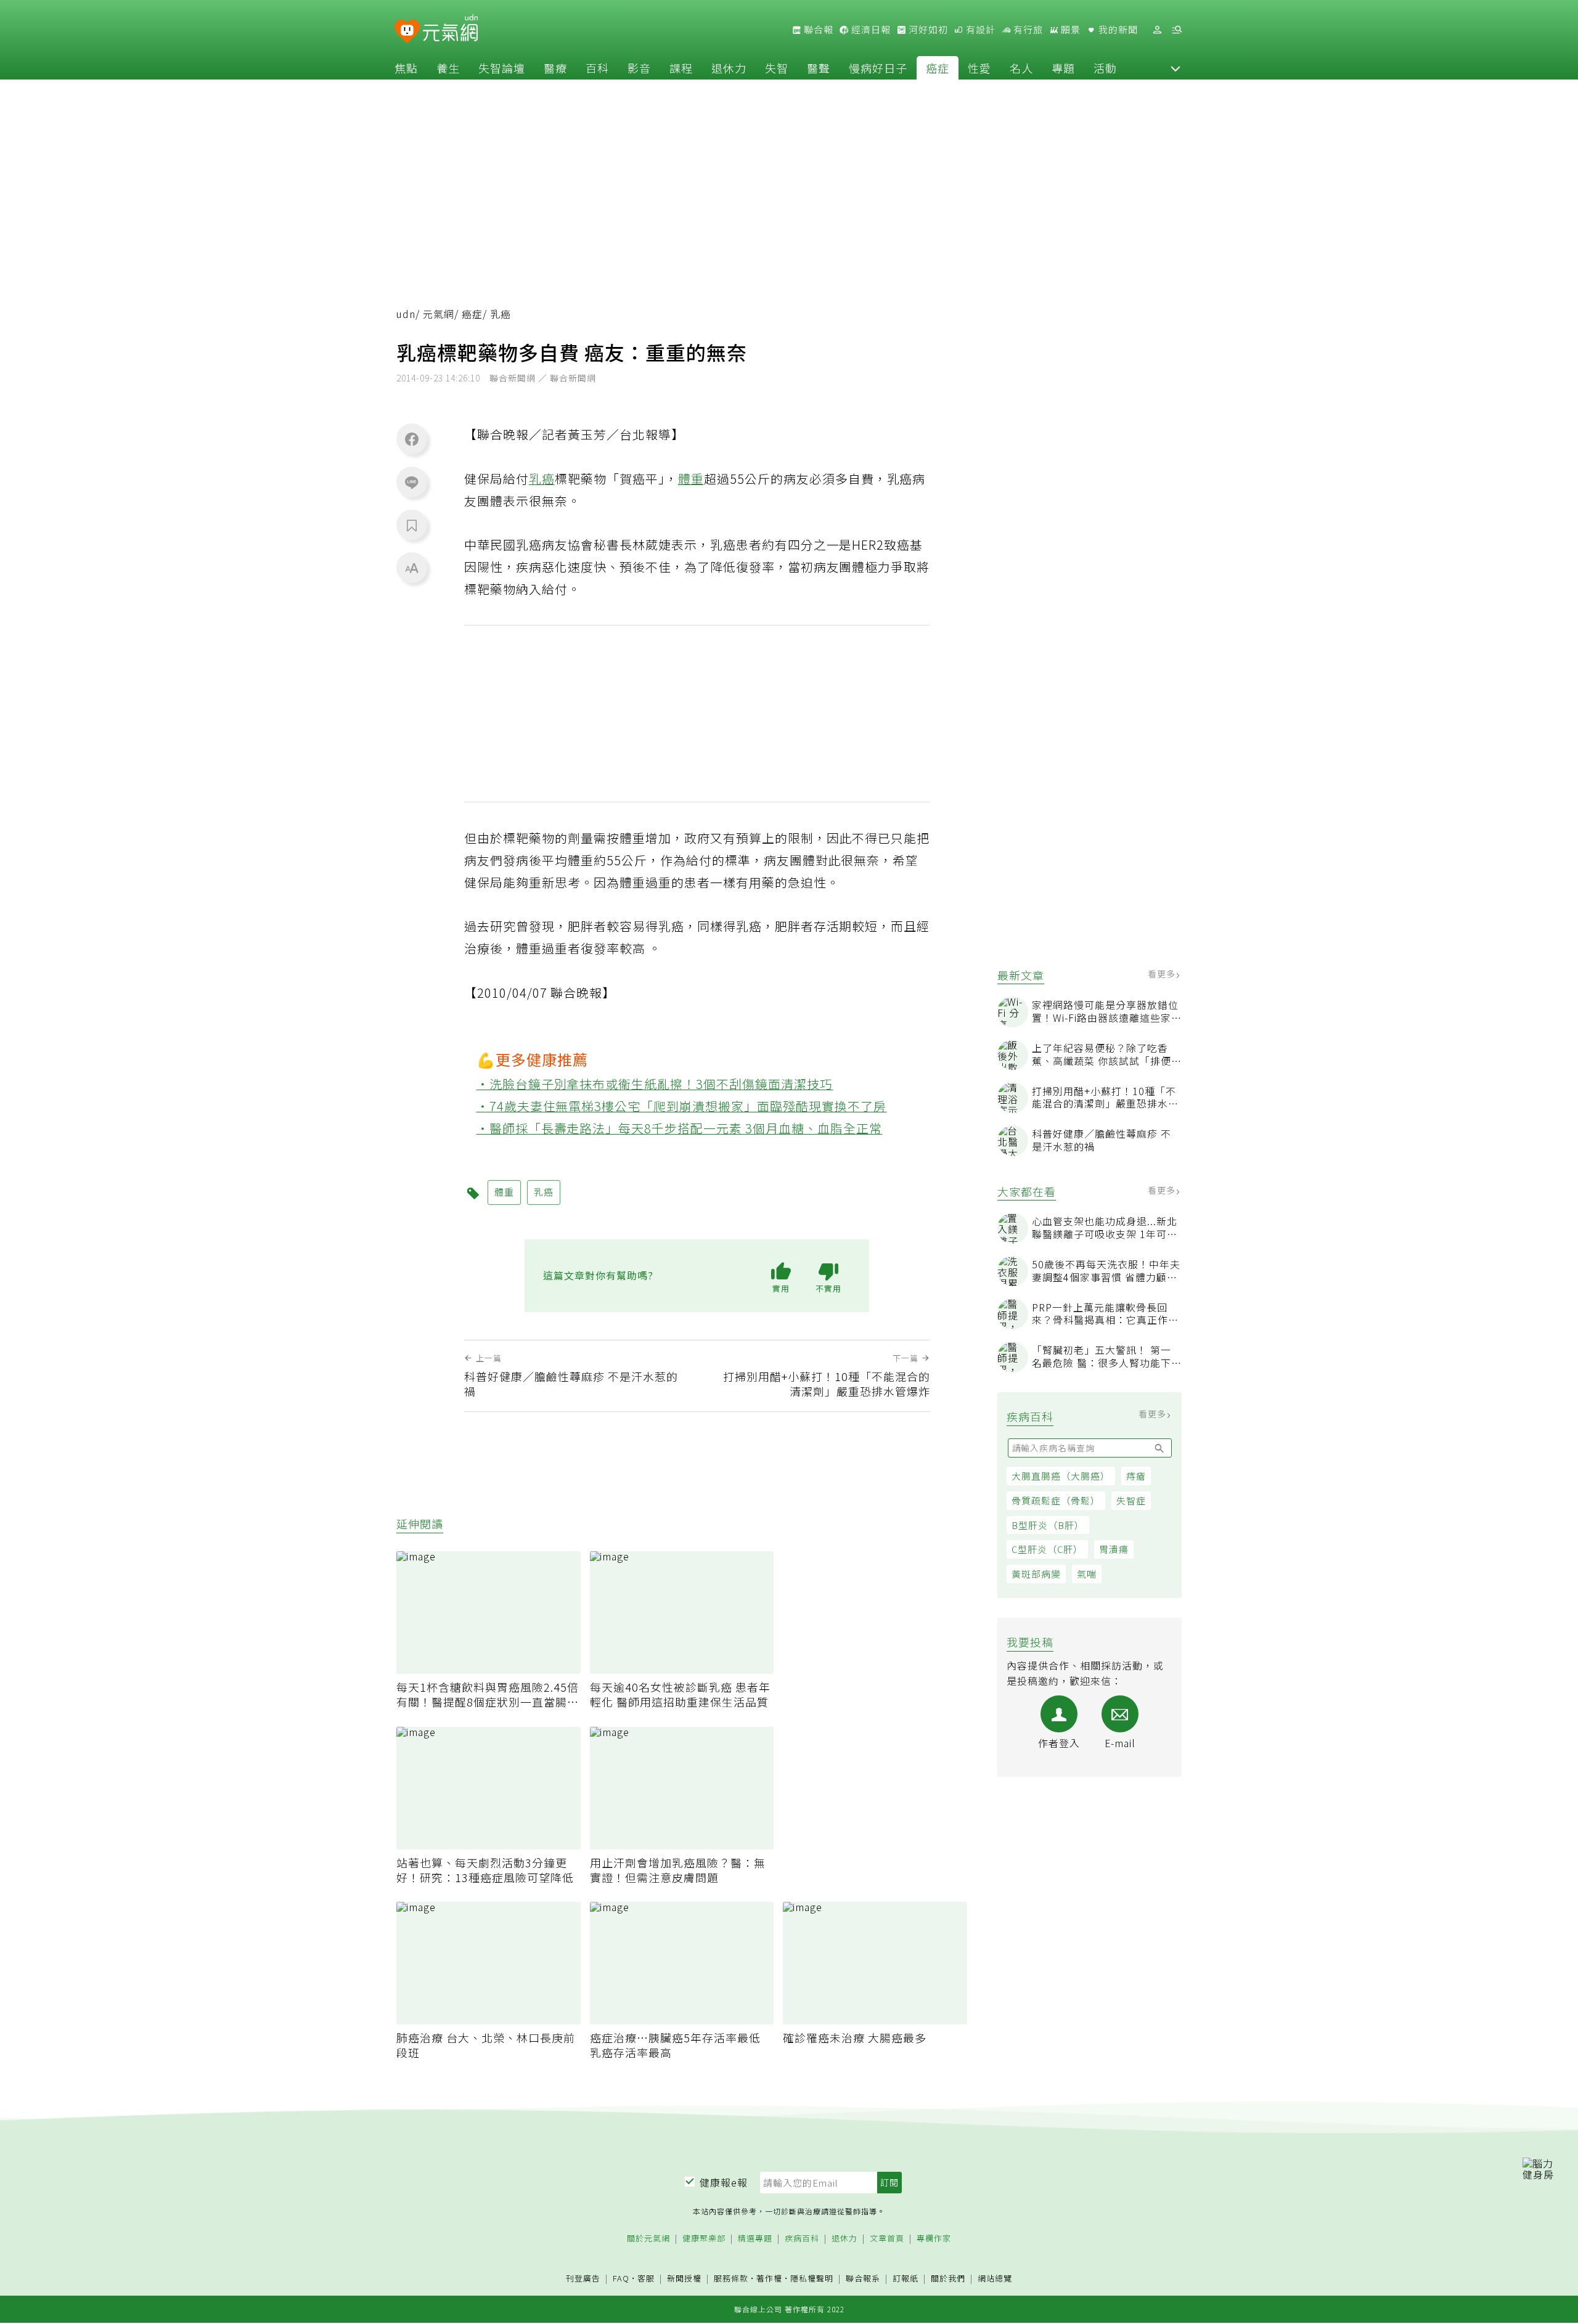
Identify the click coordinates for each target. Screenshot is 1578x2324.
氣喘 (1087, 1574)
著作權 (769, 2278)
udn (406, 314)
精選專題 (755, 2239)
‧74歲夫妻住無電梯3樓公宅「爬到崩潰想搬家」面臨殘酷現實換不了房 (682, 1106)
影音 (639, 68)
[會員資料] (1157, 30)
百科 (597, 68)
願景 (1069, 30)
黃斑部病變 (1036, 1574)
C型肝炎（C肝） (1047, 1549)
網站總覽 (995, 2279)
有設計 (979, 30)
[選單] (1177, 30)
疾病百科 (802, 2239)
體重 (691, 479)
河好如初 (927, 30)
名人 (1021, 68)
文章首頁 (887, 2239)
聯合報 (817, 30)
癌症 (938, 68)
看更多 (1163, 974)
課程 (681, 68)
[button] (1175, 68)
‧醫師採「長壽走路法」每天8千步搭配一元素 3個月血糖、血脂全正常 (680, 1128)
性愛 (979, 68)
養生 (448, 68)
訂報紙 (906, 2279)
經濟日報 (870, 30)
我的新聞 (1117, 30)
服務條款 (731, 2278)
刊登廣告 (583, 2279)
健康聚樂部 (704, 2239)
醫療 (555, 68)
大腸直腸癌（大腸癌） (1061, 1476)
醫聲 (819, 68)
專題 (1063, 68)
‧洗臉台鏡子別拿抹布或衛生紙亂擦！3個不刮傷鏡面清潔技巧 (655, 1084)
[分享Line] (412, 482)
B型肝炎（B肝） (1048, 1524)
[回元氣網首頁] (450, 30)
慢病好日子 (878, 68)
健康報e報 (724, 2182)
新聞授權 (684, 2279)
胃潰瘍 (1114, 1549)
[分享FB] (412, 439)
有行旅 (1027, 30)
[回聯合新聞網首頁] (407, 32)
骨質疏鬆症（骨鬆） (1056, 1500)
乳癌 (542, 479)
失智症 (1131, 1500)
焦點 (406, 68)
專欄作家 (934, 2239)
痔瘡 (1136, 1476)
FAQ (621, 2278)
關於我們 (948, 2279)
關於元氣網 (648, 2239)
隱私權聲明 (812, 2278)
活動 (1105, 68)
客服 (646, 2278)
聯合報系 (863, 2279)
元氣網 (439, 314)
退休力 (729, 68)
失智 (777, 68)
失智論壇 (502, 68)
